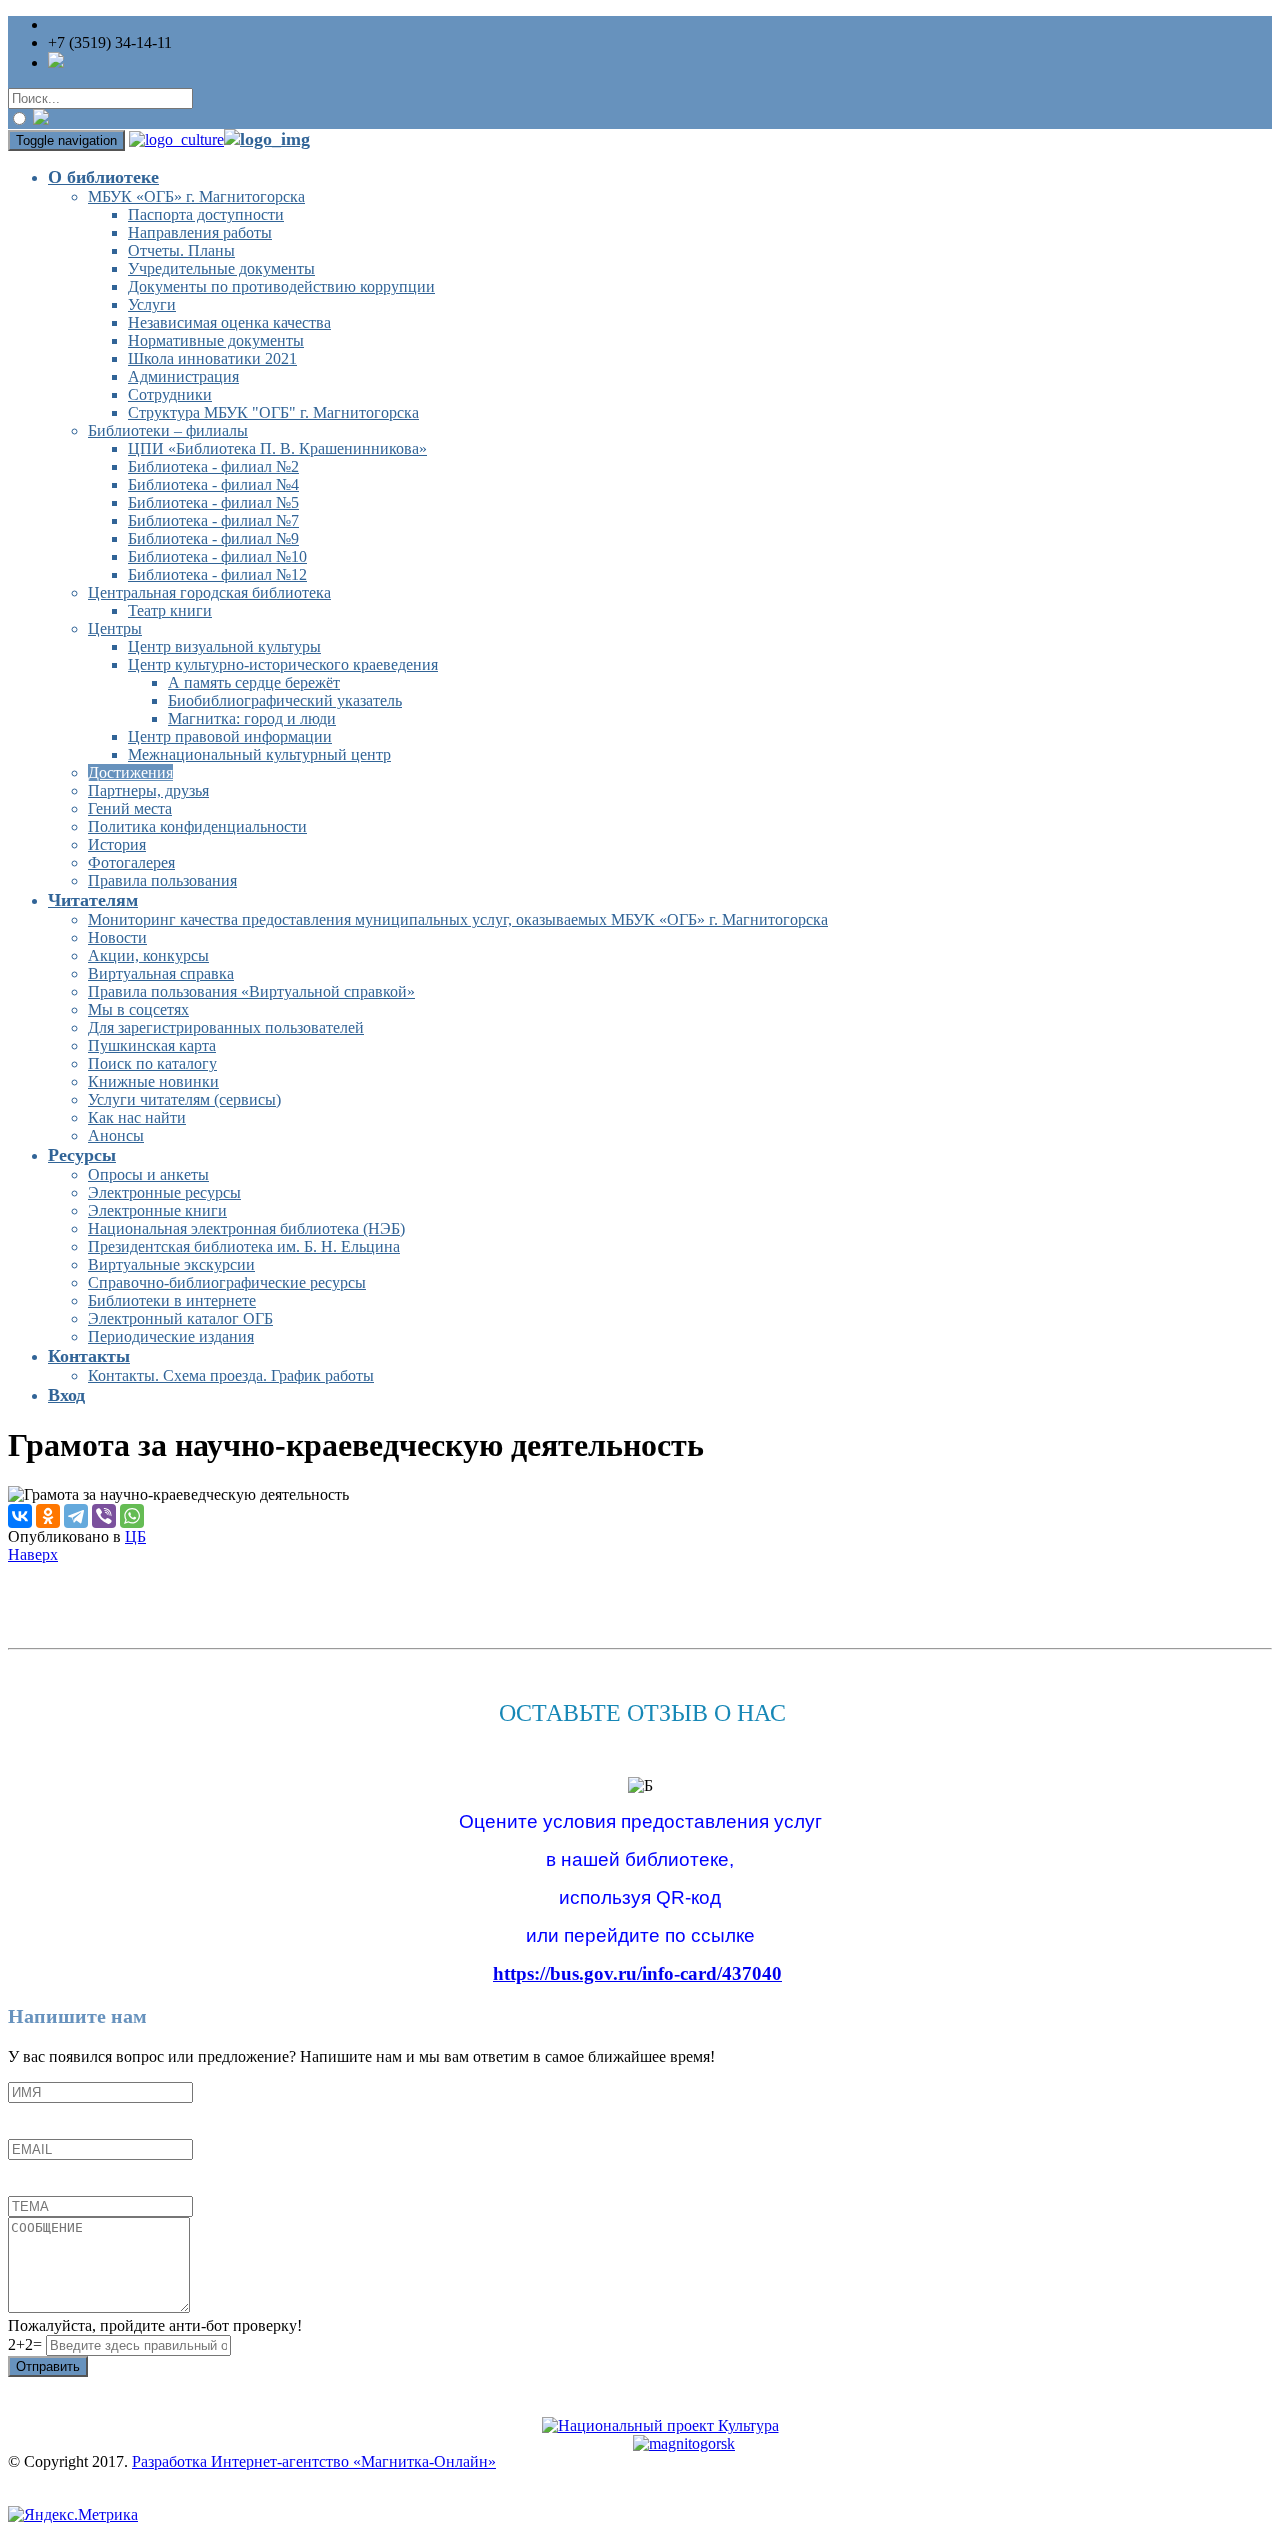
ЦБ (135, 1536)
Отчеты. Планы (181, 250)
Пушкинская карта (152, 1045)
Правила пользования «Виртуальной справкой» (251, 991)
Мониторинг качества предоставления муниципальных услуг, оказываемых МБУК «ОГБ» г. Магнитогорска (458, 919)
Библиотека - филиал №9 (213, 538)
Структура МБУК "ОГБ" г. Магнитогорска (273, 412)
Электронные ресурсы (164, 1192)
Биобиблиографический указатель (285, 700)
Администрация (183, 376)
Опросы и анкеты (148, 1174)
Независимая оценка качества (229, 322)
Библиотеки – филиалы (168, 430)
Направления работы (200, 232)
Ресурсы (82, 1155)
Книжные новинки (153, 1081)
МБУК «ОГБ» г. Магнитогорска (196, 196)
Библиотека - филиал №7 (213, 520)
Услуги (152, 304)
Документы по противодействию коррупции (281, 286)
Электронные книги (157, 1210)
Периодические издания (171, 1336)
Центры (115, 628)
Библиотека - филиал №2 (213, 466)
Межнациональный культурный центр (259, 754)
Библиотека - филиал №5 (213, 502)
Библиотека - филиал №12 (217, 574)
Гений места (130, 808)
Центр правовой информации (230, 736)
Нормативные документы (216, 340)
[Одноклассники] (48, 1516)
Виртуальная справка (161, 973)
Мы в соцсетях (138, 1009)
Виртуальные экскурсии (171, 1264)
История (117, 844)
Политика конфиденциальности (197, 826)
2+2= (27, 2344)
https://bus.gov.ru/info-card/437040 (637, 1973)
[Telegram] (76, 1516)
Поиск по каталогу (152, 1063)
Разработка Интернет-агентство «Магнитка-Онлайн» (314, 2461)
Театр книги (170, 610)
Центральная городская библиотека (209, 592)
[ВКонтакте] (20, 1516)
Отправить (48, 2366)
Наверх (33, 1554)
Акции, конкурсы (148, 955)
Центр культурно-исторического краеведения (283, 664)
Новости (117, 937)
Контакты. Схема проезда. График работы (231, 1375)
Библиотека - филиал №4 (213, 484)
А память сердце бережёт (254, 682)
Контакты (89, 1356)
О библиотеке (103, 177)
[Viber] (104, 1516)
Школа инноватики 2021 (212, 358)
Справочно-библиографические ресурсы (227, 1282)
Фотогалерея (131, 862)
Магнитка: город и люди (252, 718)
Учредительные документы (221, 268)
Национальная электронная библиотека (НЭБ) (246, 1228)
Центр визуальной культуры (224, 646)
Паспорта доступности (206, 214)
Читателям (93, 900)
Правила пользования (162, 880)
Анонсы (116, 1135)
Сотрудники (170, 394)
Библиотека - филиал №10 (217, 556)
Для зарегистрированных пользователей (226, 1027)
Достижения (130, 772)
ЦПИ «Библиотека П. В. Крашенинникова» (277, 448)
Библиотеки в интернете (172, 1300)
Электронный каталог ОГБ (180, 1318)
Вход (66, 1395)
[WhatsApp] (132, 1516)
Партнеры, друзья (148, 790)
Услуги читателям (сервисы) (184, 1099)
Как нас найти (137, 1117)
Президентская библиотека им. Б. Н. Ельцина (244, 1246)
